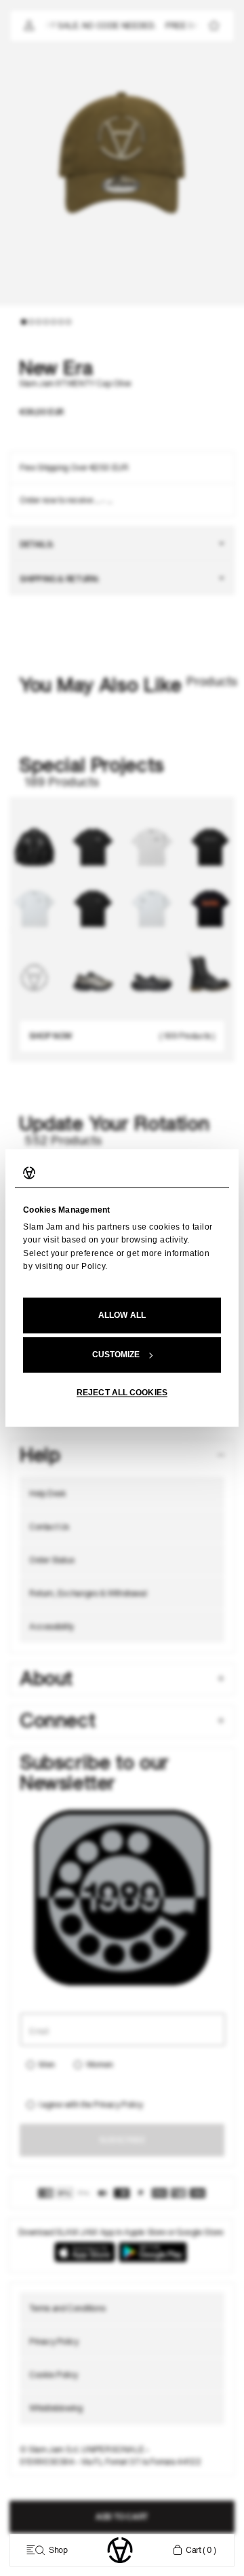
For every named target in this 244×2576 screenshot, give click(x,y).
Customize (116, 1355)
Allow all (122, 1316)
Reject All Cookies (122, 1393)
